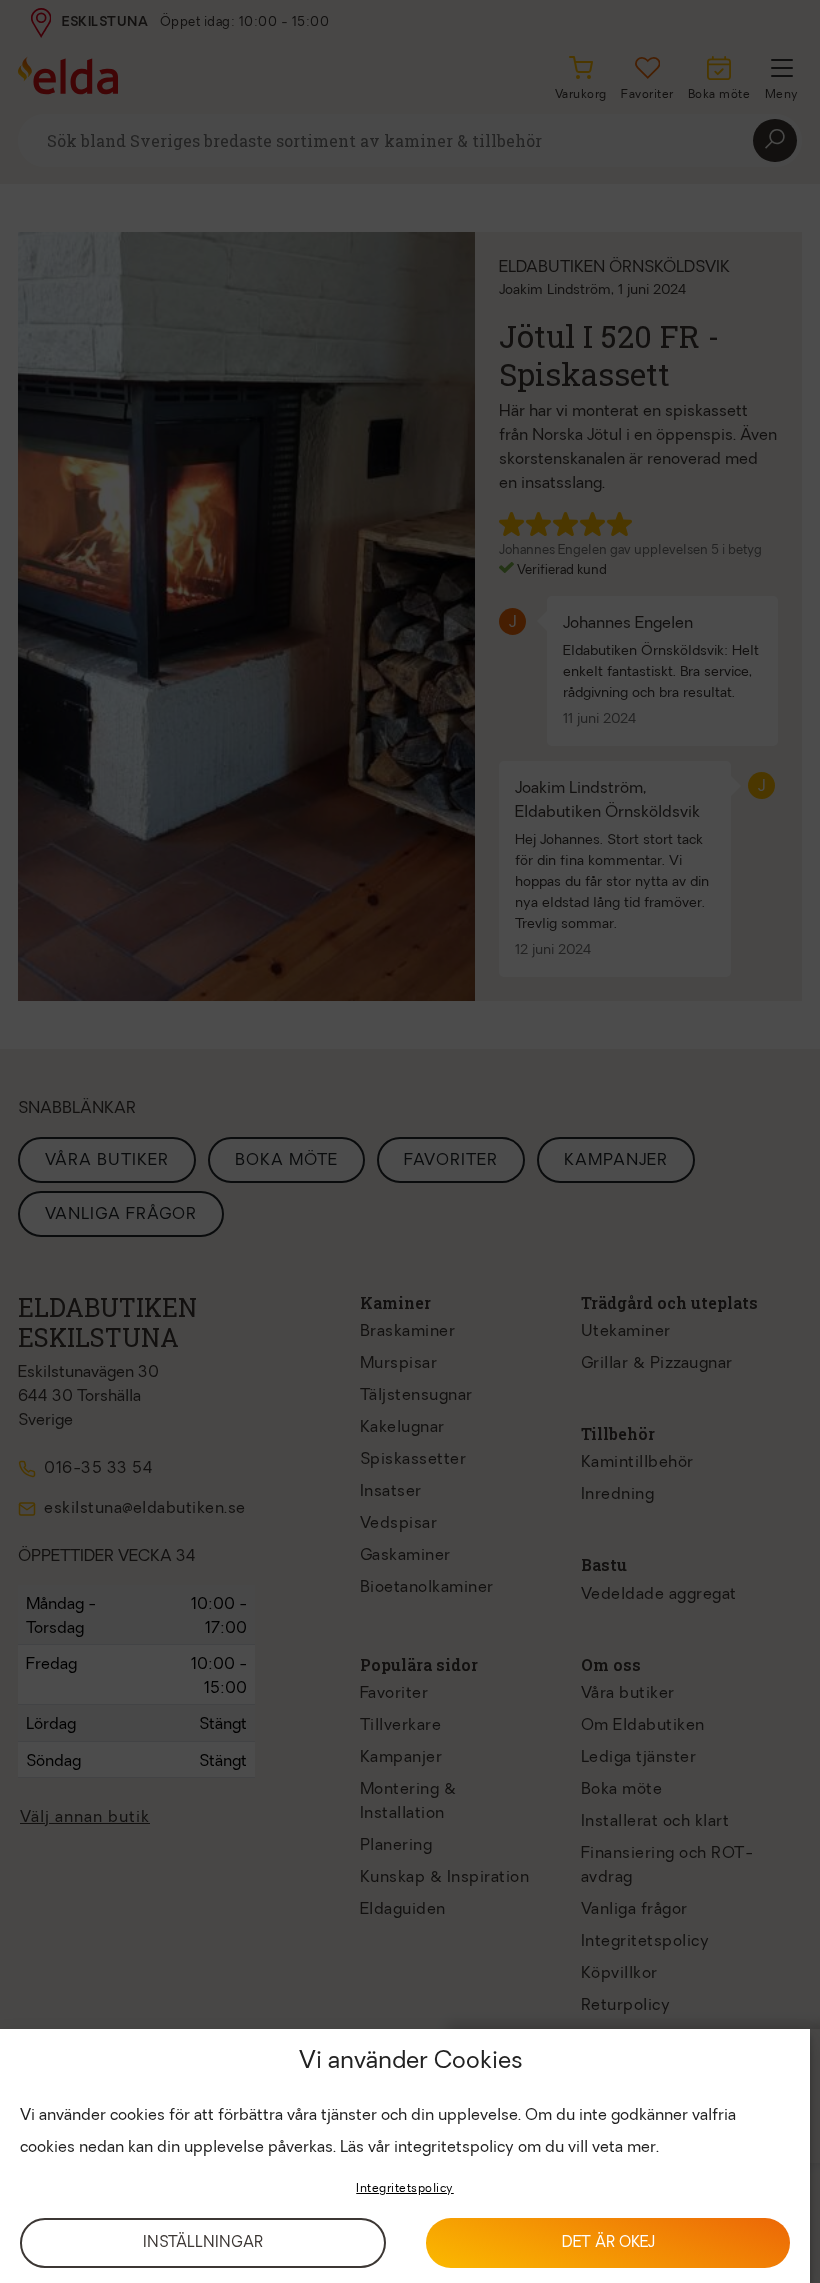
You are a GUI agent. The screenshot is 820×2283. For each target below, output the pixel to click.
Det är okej (608, 2243)
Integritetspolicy (405, 2189)
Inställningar (203, 2243)
